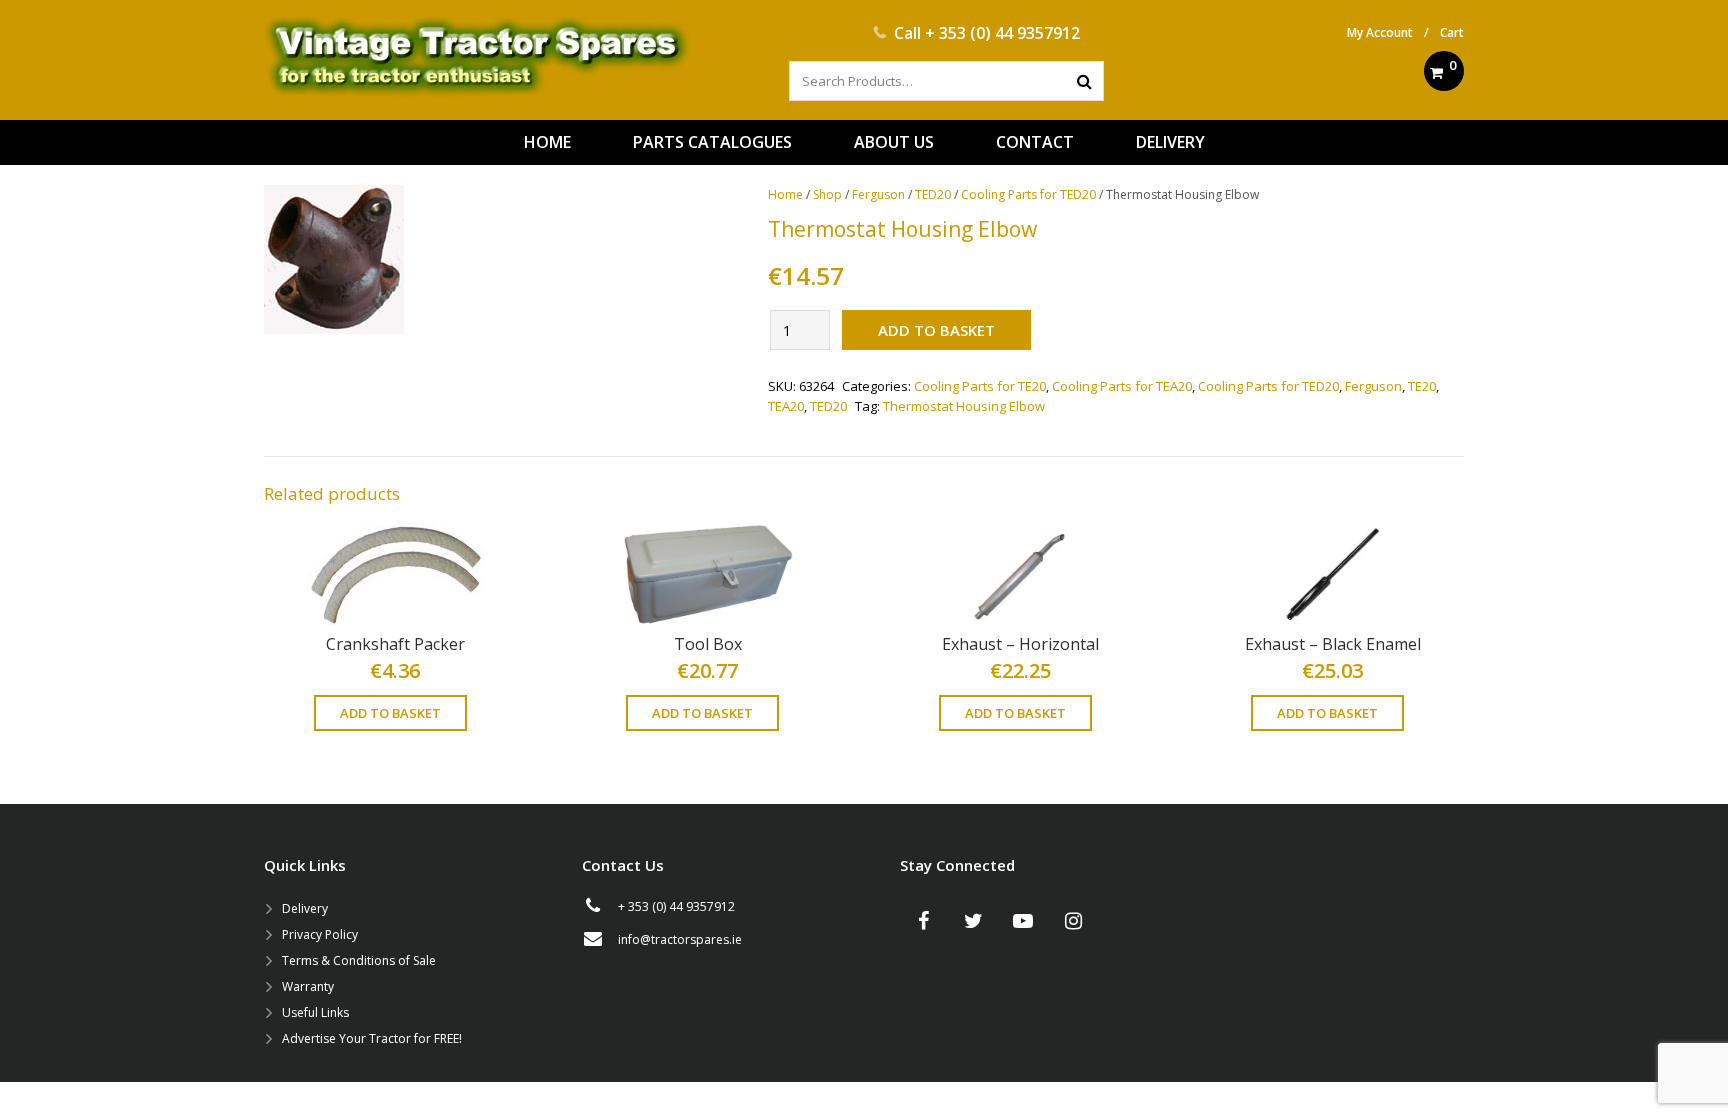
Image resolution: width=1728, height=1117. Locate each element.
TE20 (1422, 386)
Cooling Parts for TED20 (1028, 194)
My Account (1380, 32)
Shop (827, 194)
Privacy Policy (320, 934)
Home (785, 194)
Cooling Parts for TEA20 (1122, 386)
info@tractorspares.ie (680, 939)
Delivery (305, 908)
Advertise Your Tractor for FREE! (372, 1038)
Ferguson (878, 194)
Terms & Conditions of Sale (359, 960)
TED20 (933, 194)
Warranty (308, 986)
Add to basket (936, 330)
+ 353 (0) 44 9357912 (1002, 33)
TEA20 (786, 406)
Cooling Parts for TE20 (980, 386)
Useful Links (315, 1012)
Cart (1452, 32)
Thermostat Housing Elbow (964, 406)
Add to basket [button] (390, 713)
